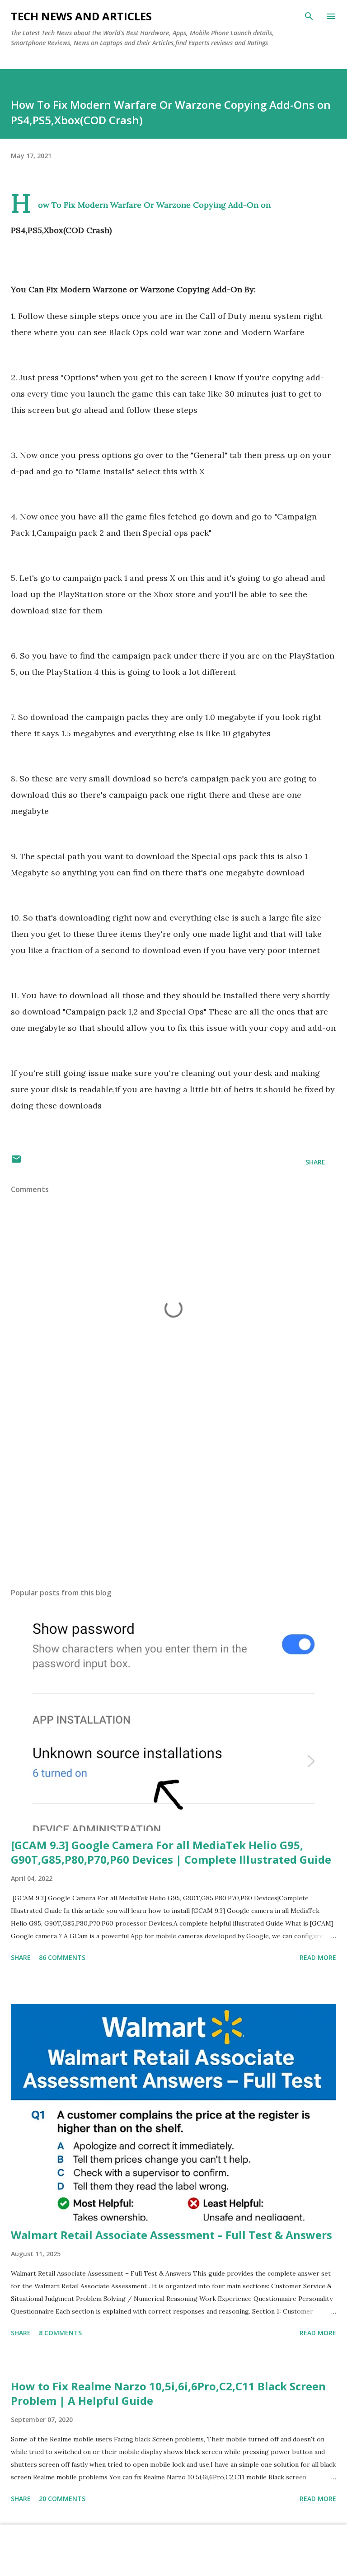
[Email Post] (16, 1162)
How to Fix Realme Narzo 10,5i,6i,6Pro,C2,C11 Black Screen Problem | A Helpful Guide (168, 2393)
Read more (318, 1957)
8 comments (60, 2333)
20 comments (62, 2499)
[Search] (309, 16)
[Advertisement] (173, 1496)
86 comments (62, 1957)
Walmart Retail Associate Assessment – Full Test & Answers (171, 2235)
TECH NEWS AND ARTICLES (81, 16)
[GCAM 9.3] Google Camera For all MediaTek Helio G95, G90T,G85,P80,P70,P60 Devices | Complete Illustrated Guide (171, 1852)
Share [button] (315, 1162)
